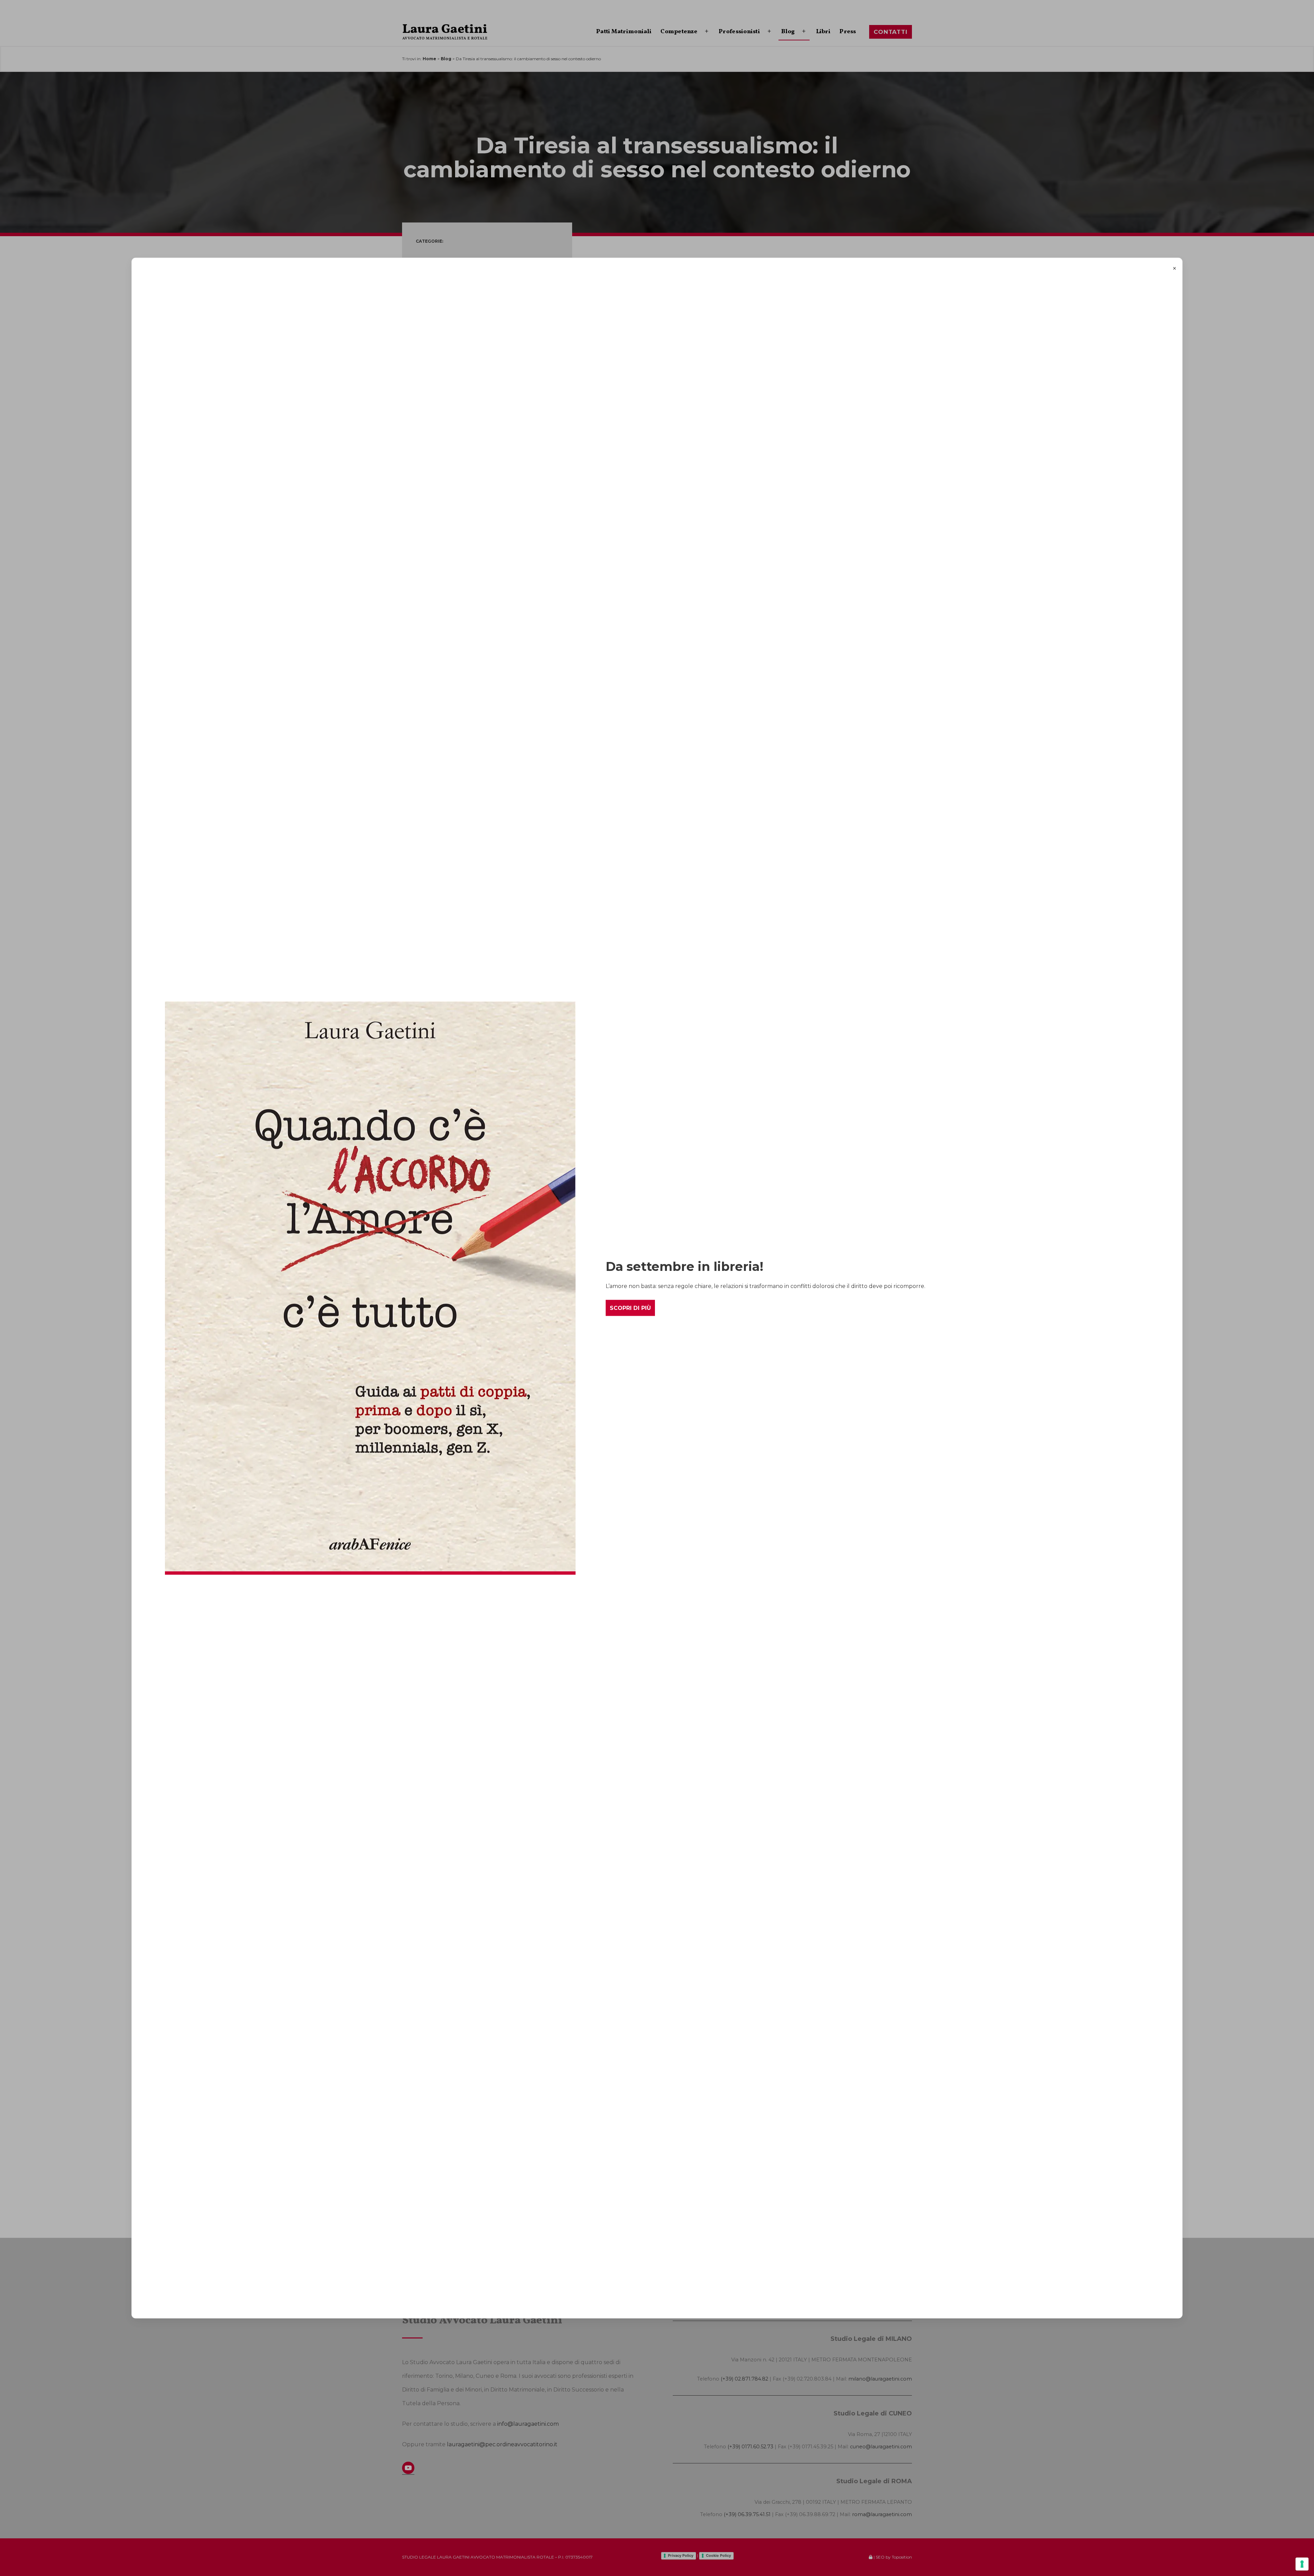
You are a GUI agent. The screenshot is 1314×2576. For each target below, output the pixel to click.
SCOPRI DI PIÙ (630, 1308)
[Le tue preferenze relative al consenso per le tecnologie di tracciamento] (1302, 2564)
